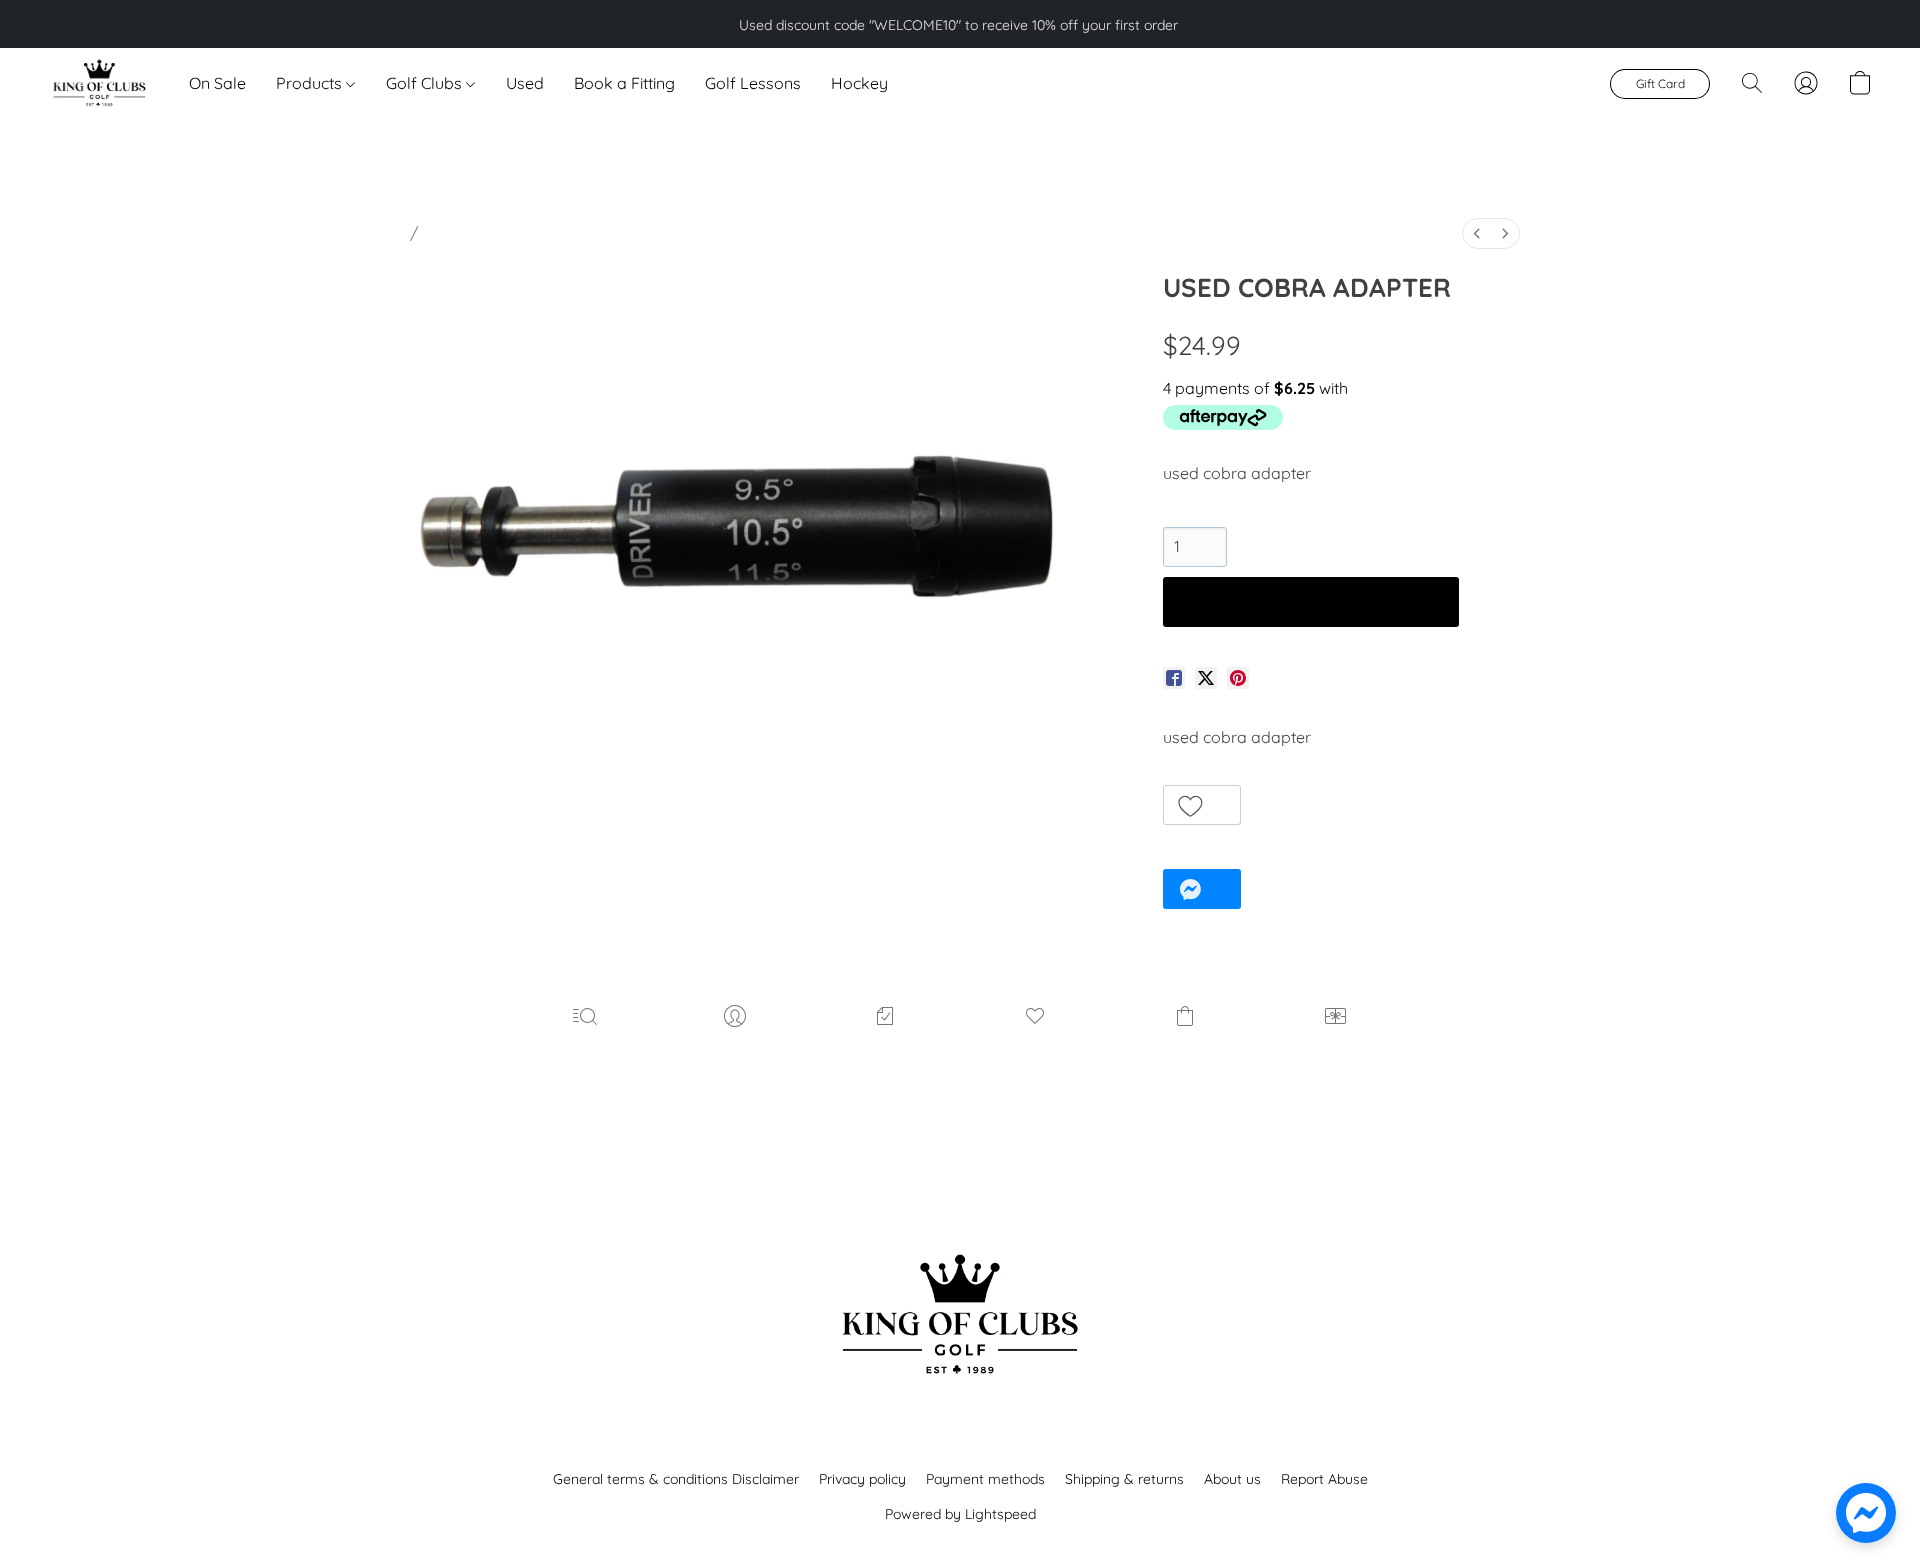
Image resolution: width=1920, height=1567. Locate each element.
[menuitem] (1477, 233)
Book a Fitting (624, 83)
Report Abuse (1324, 1479)
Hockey (859, 83)
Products (311, 83)
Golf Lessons (753, 83)
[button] (98, 83)
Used (525, 83)
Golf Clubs (426, 83)
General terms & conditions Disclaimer (676, 1479)
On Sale (217, 83)
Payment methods (985, 1479)
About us (1232, 1479)
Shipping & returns (1124, 1479)
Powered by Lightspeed (960, 1514)
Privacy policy (862, 1479)
